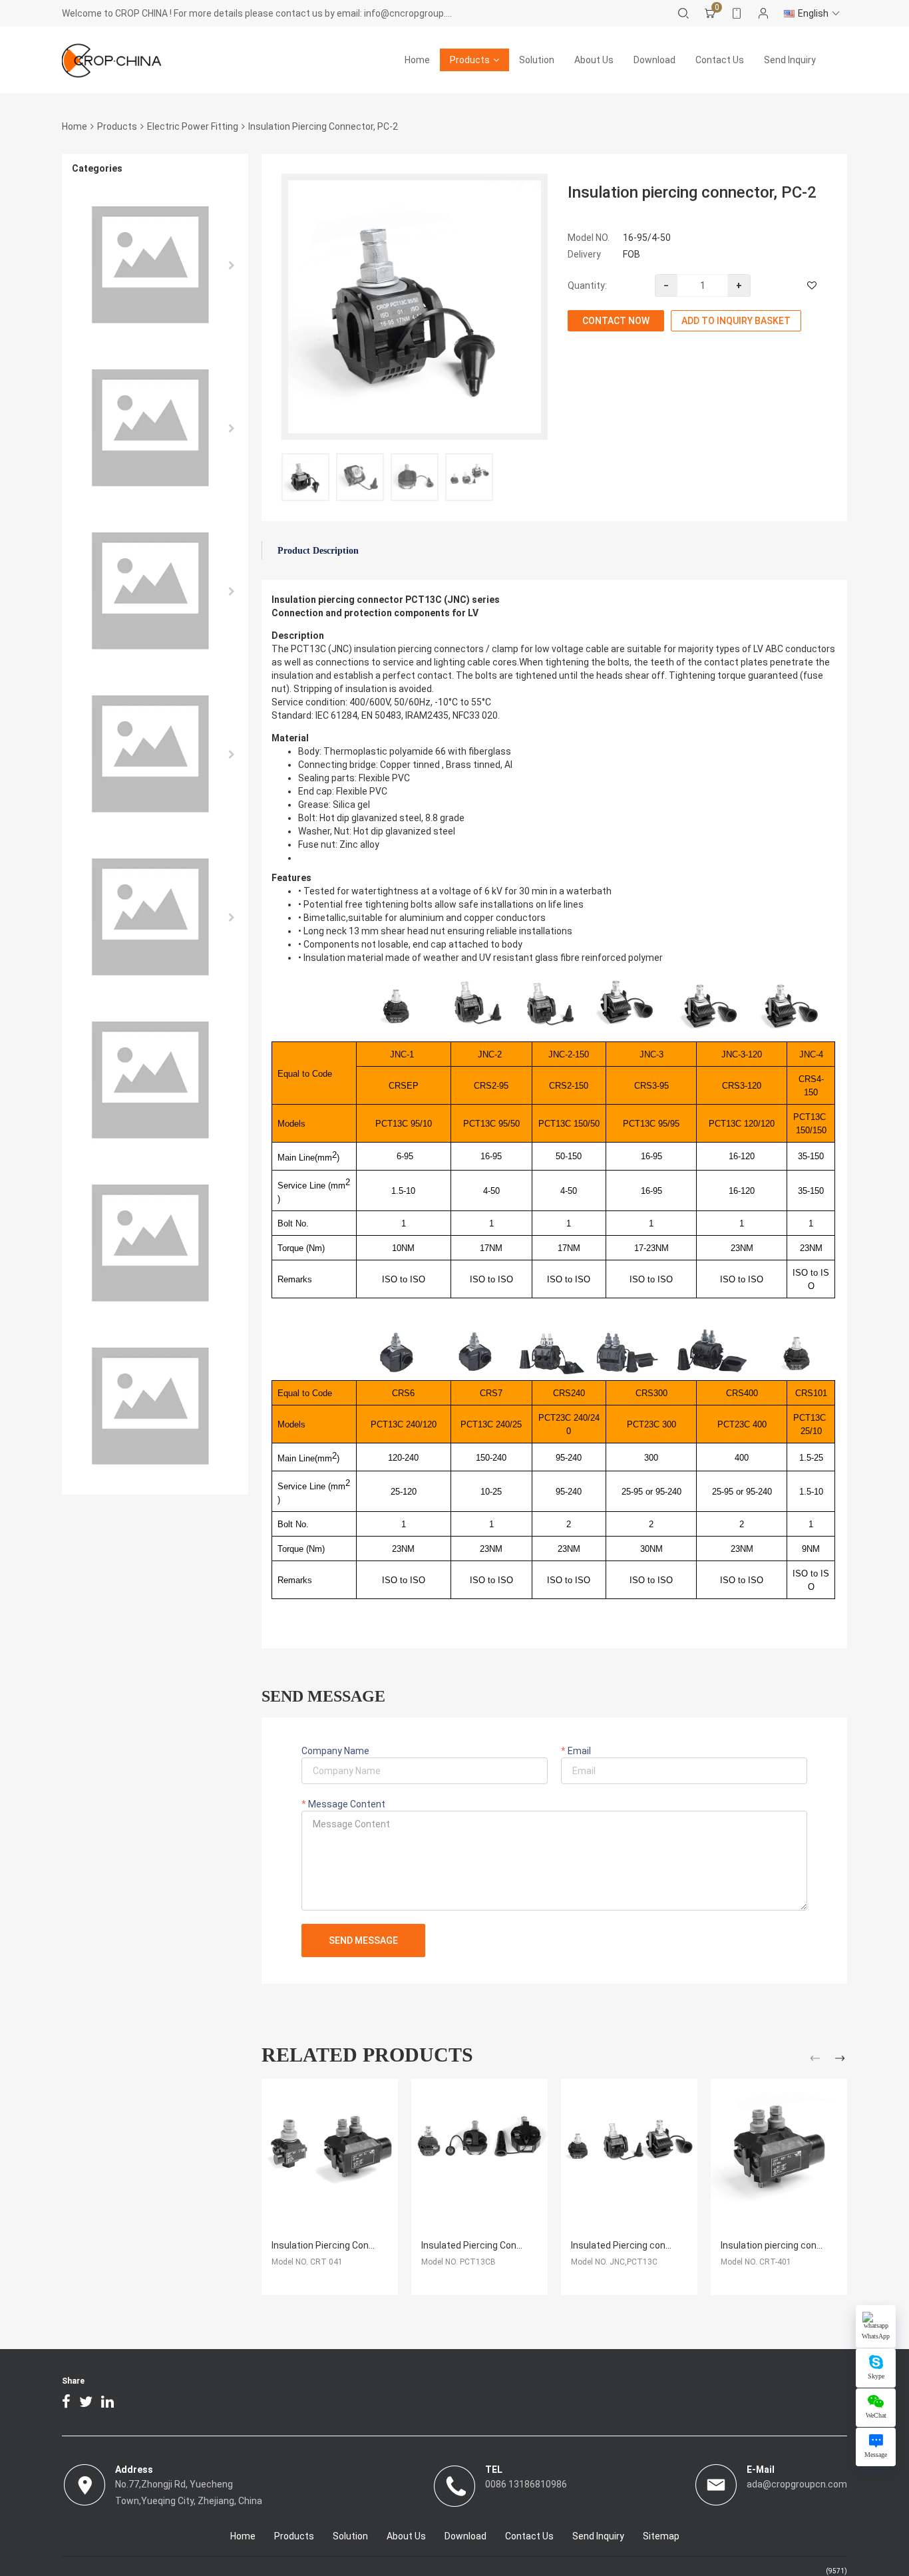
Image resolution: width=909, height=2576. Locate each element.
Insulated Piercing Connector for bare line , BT (519, 2245)
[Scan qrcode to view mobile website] (737, 13)
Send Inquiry (790, 60)
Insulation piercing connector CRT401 (801, 2245)
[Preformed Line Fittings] (155, 917)
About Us (594, 60)
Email (578, 1751)
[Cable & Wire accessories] (155, 754)
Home (417, 60)
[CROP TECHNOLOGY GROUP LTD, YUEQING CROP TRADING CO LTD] (112, 60)
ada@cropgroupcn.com (797, 2484)
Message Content (346, 1804)
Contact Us (720, 60)
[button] (817, 2061)
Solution (537, 60)
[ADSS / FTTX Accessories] (155, 591)
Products (470, 60)
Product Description (318, 551)
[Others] (155, 1243)
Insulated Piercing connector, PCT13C (652, 2245)
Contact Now (616, 321)
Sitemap (661, 2536)
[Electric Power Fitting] (155, 265)
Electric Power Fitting (193, 126)
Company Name (335, 1751)
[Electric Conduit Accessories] (155, 1080)
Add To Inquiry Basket (736, 321)
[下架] (155, 1406)
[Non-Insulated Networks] (155, 428)
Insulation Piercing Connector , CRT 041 (355, 2245)
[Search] (683, 13)
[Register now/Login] (763, 13)
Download (654, 60)
